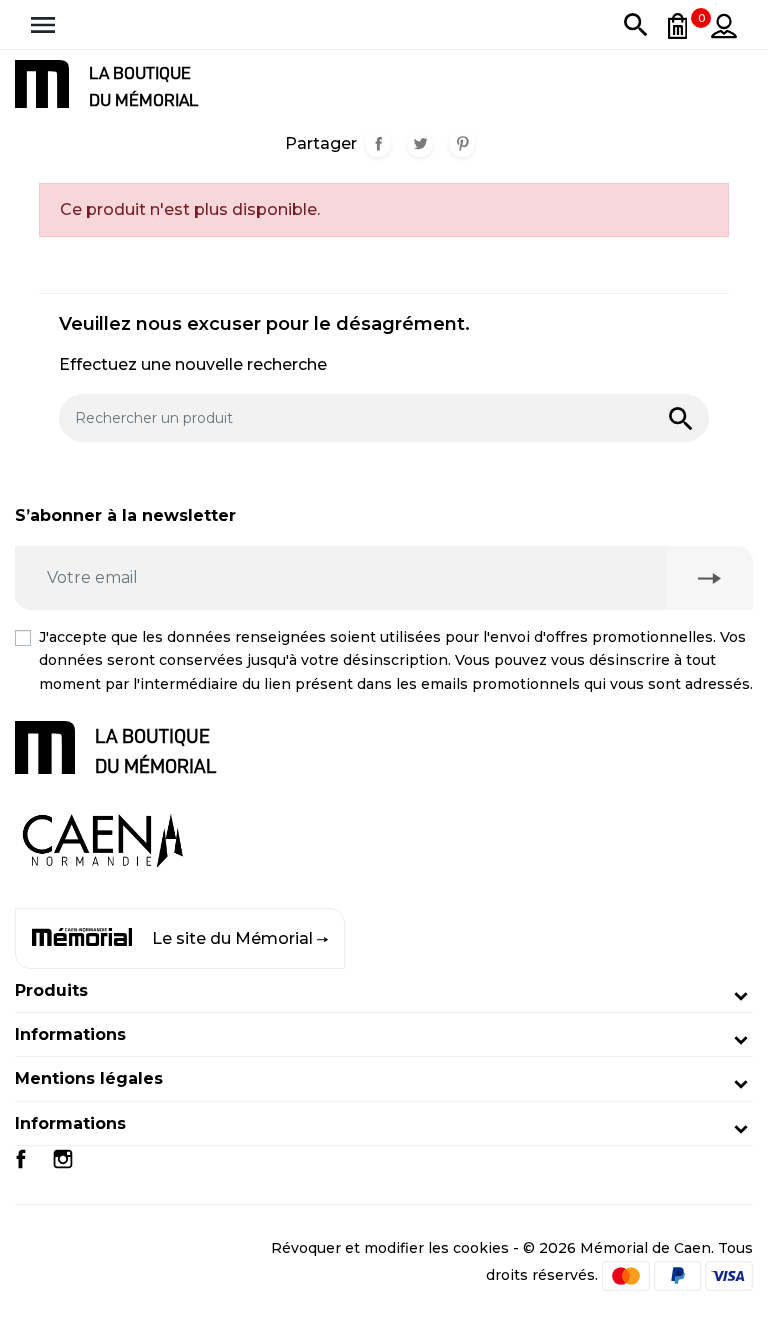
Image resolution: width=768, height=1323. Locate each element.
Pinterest (462, 144)
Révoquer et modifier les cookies (390, 1248)
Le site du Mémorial (232, 938)
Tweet (420, 144)
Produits (51, 990)
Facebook (21, 1159)
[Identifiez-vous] (724, 25)
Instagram (63, 1159)
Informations (70, 1034)
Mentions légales (89, 1078)
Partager (378, 144)
